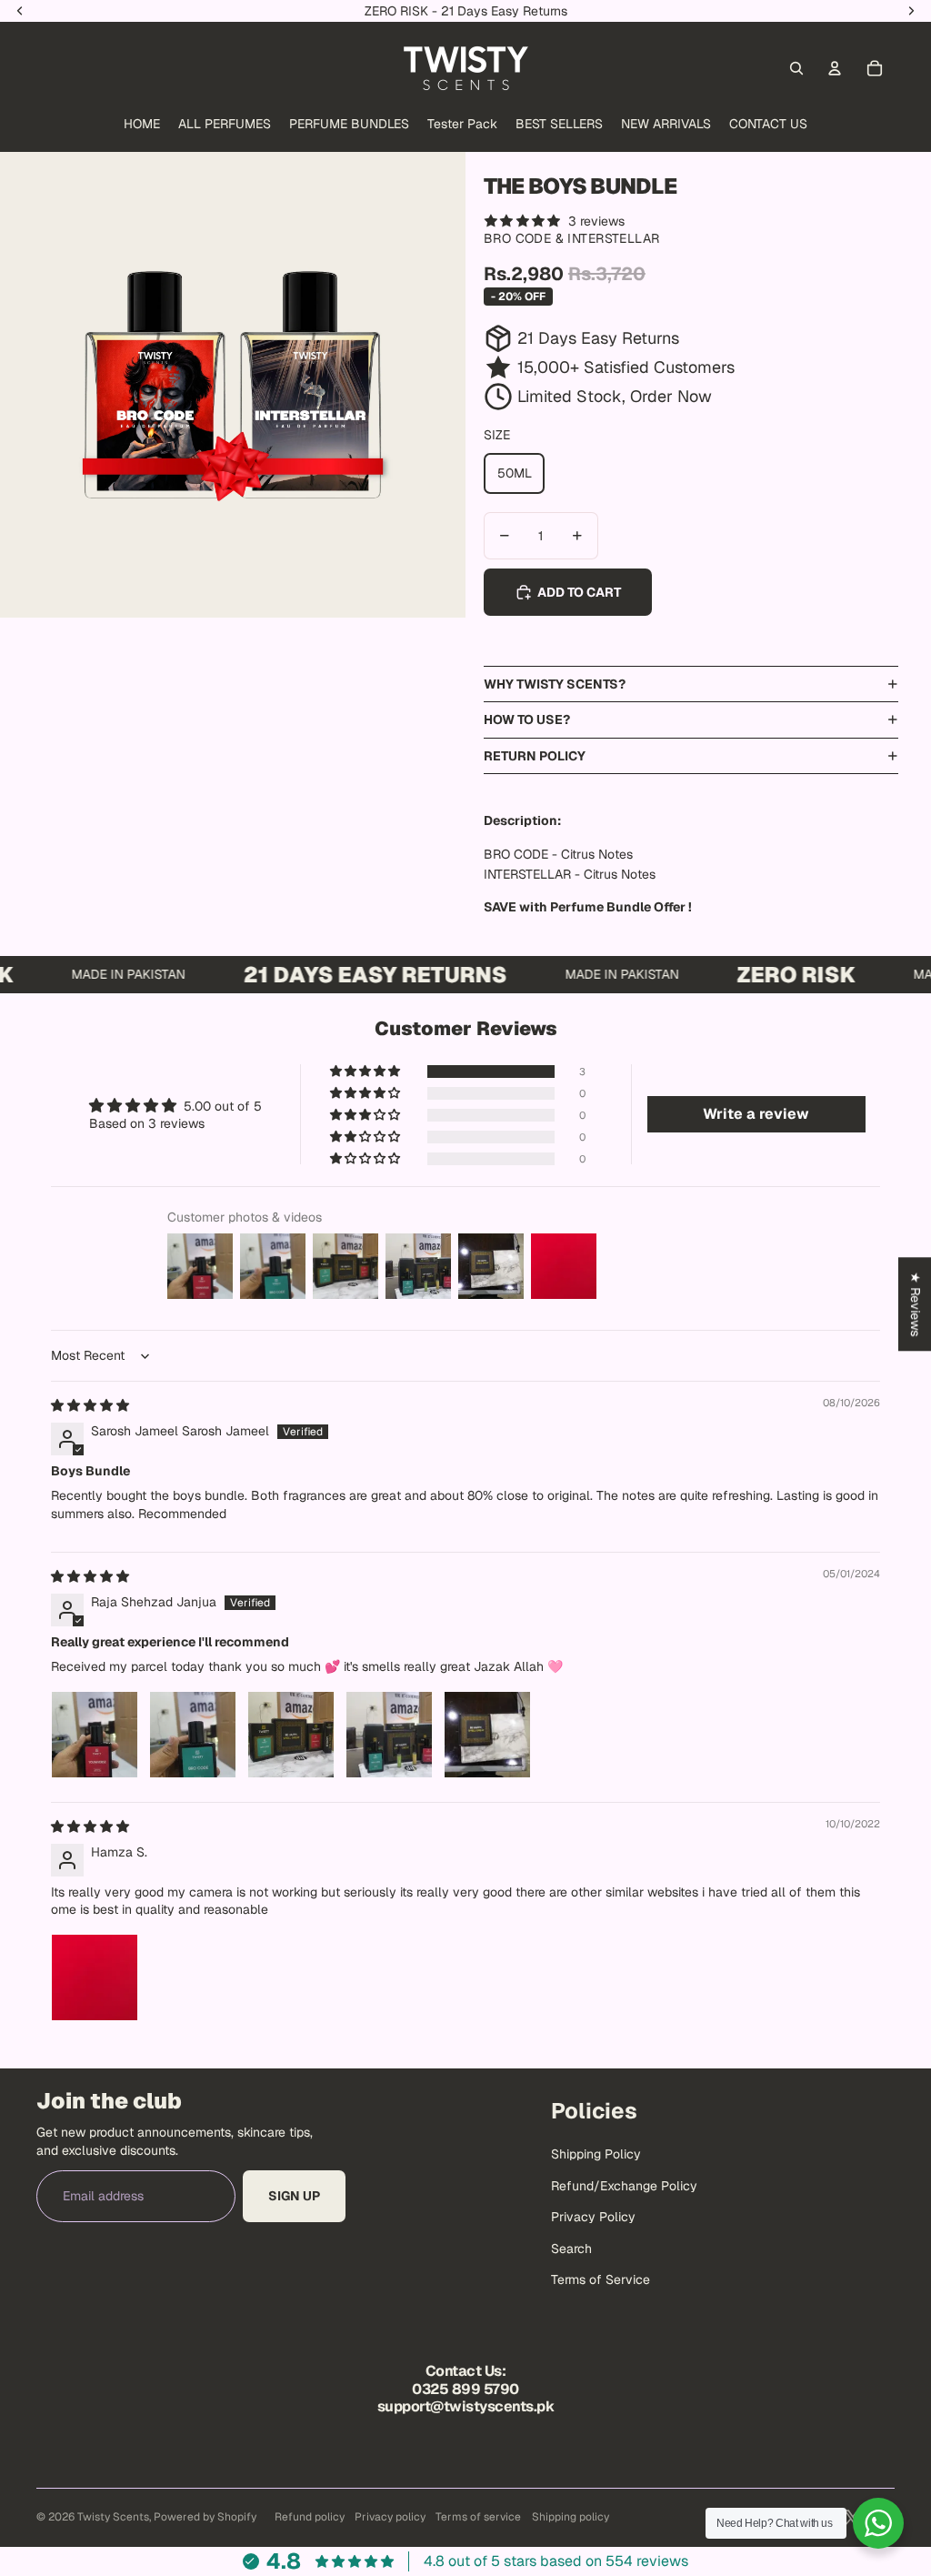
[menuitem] (142, 125)
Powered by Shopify (205, 2517)
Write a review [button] (756, 1114)
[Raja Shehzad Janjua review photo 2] (193, 1735)
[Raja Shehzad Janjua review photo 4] (389, 1735)
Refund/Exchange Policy (624, 2186)
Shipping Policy (596, 2154)
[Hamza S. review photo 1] (95, 1977)
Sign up (294, 2196)
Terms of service (478, 2517)
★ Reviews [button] (916, 1304)
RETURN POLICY (535, 756)
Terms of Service (601, 2279)
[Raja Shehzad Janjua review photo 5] (487, 1735)
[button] (366, 1072)
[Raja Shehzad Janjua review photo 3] (291, 1735)
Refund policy (310, 2517)
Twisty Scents (113, 2517)
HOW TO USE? (527, 719)
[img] (90, 1405)
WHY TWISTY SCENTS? (555, 684)
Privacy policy (390, 2517)
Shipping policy (571, 2517)
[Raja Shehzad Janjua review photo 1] (95, 1735)
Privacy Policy (593, 2217)
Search (571, 2249)
